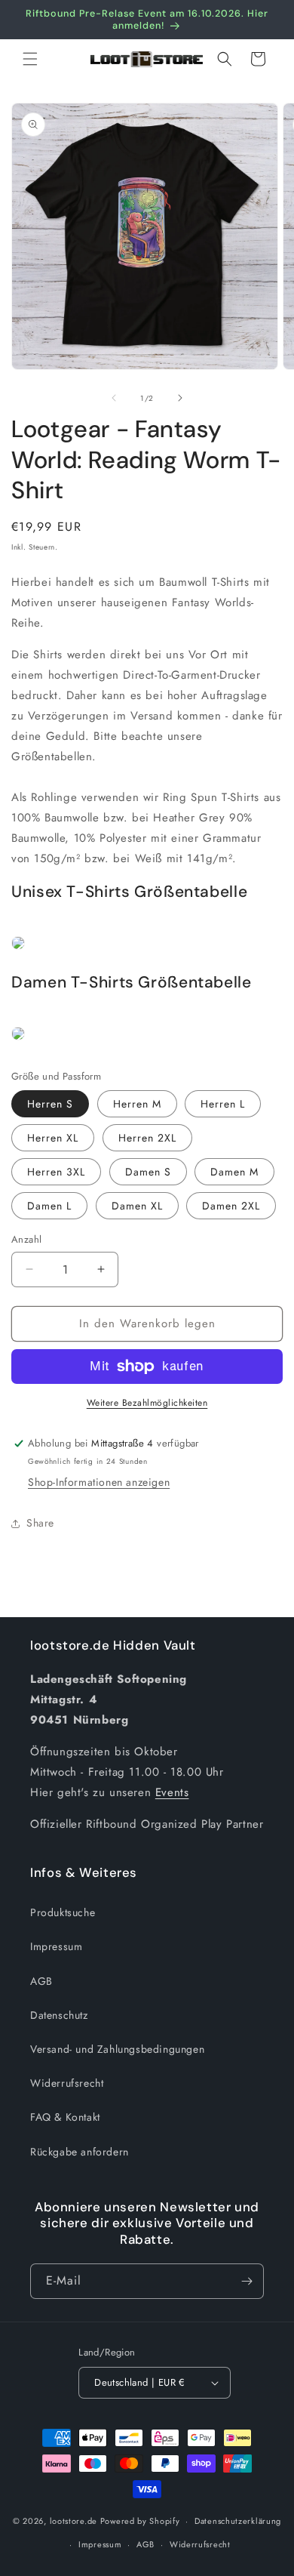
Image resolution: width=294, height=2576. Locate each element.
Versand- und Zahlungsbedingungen (117, 2049)
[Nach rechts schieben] (180, 398)
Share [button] (40, 1523)
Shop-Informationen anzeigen (99, 1482)
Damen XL (137, 1206)
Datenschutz (59, 2015)
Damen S (148, 1172)
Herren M (137, 1104)
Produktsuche (63, 1912)
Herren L (223, 1104)
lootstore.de (73, 2521)
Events (172, 1792)
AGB (41, 1981)
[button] (30, 59)
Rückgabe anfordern (80, 2152)
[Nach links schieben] (114, 398)
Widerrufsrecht (67, 2083)
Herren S (50, 1104)
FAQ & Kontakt (65, 2117)
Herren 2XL (147, 1138)
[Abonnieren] (247, 2281)
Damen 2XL (231, 1206)
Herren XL (53, 1138)
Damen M (234, 1172)
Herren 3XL (56, 1172)
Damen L (49, 1206)
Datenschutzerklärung (238, 2521)
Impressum (56, 1946)
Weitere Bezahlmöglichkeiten (147, 1403)
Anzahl (26, 1239)
